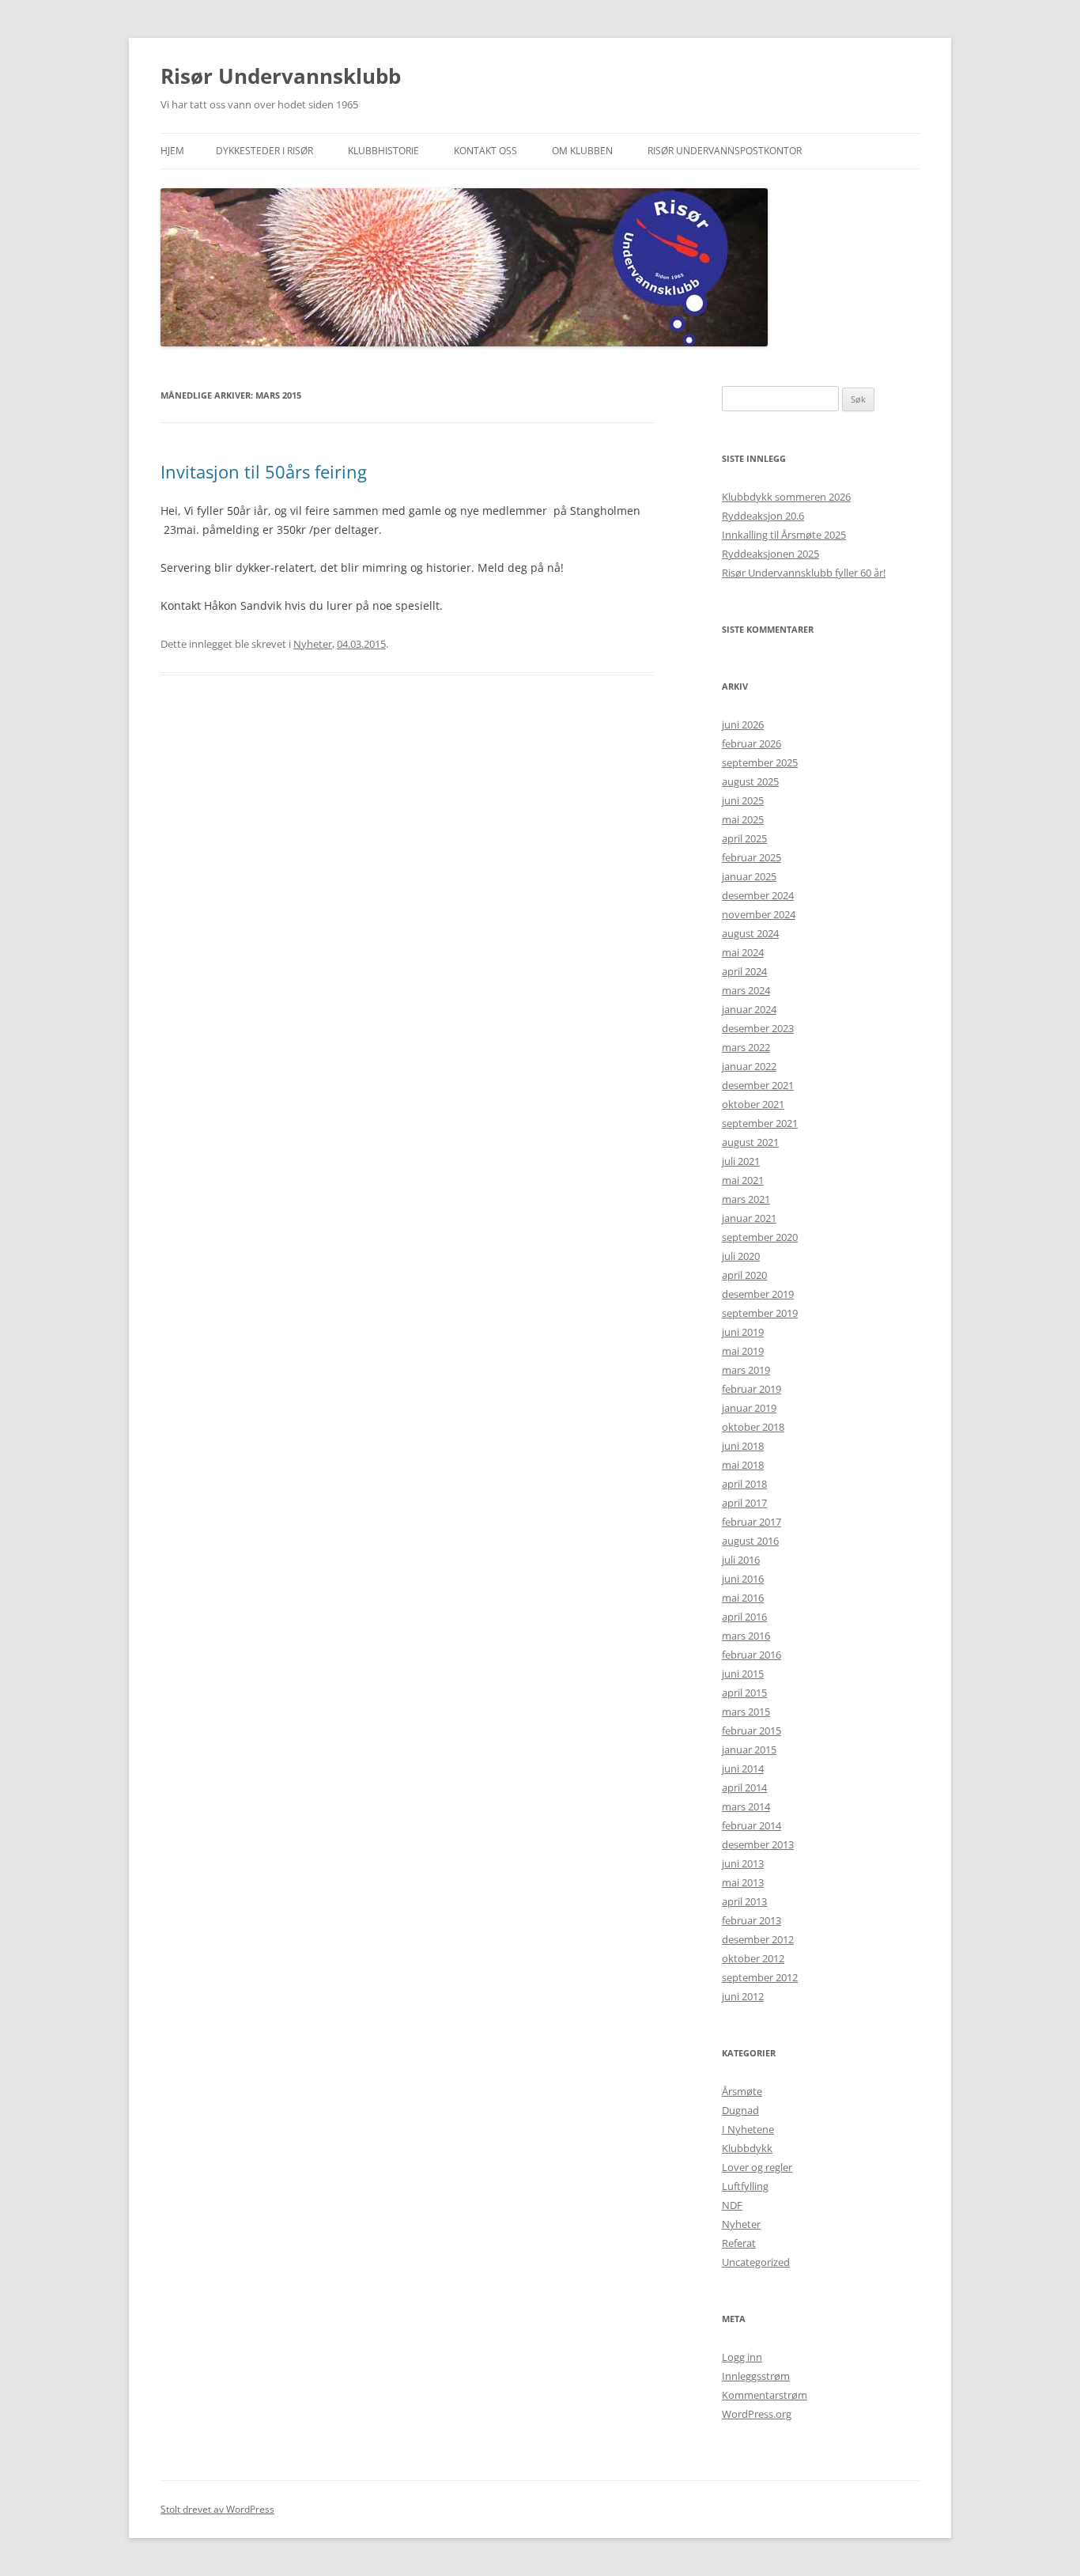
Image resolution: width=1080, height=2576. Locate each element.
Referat (739, 2243)
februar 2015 (751, 1731)
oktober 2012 (753, 1958)
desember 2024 (758, 895)
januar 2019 (749, 1408)
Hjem (172, 151)
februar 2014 (751, 1825)
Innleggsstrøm (756, 2376)
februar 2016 (751, 1655)
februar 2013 (751, 1920)
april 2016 (744, 1617)
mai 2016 (743, 1598)
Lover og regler (757, 2167)
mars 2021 (746, 1199)
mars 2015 (746, 1712)
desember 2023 (758, 1028)
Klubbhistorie (383, 151)
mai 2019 (743, 1351)
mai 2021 (743, 1180)
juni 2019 (743, 1332)
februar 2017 (751, 1522)
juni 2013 (743, 1863)
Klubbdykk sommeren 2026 (786, 497)
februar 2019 (751, 1389)
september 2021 (760, 1123)
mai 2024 (743, 952)
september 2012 (760, 1977)
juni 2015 (743, 1674)
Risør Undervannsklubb (281, 76)
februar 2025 (751, 857)
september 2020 (760, 1237)
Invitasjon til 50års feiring (264, 471)
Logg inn (742, 2357)
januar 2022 (749, 1066)
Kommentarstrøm (765, 2395)
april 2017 (744, 1503)
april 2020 (744, 1275)
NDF (732, 2205)
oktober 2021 (753, 1104)
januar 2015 (749, 1749)
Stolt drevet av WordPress (217, 2509)
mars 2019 (746, 1370)
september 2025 (760, 762)
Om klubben (582, 151)
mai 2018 (743, 1465)
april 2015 (744, 1693)
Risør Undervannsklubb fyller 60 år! (804, 573)
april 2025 (744, 838)
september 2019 (760, 1313)
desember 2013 (758, 1844)
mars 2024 (746, 990)
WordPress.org (757, 2414)
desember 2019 (758, 1294)
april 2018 (744, 1484)
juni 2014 (743, 1768)
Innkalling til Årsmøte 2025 (784, 535)
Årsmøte (742, 2091)
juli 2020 (741, 1256)
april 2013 (744, 1901)
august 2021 (750, 1142)
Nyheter (313, 644)
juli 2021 (741, 1161)
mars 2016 (746, 1636)
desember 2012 (758, 1939)
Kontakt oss (485, 151)
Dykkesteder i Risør (264, 151)
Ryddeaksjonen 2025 (770, 554)
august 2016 (750, 1541)
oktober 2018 (753, 1427)
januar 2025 (749, 876)
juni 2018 (743, 1446)
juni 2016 (743, 1579)
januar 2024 (749, 1009)
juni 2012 (743, 1996)
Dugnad (740, 2110)
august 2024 (750, 933)
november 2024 (759, 914)
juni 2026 (743, 724)
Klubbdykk (747, 2148)
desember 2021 (758, 1085)
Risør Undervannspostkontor (725, 151)
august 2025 (750, 781)
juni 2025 (743, 800)
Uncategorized (756, 2262)
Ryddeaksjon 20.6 (763, 516)
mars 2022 (746, 1047)
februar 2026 (751, 743)
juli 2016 (741, 1560)
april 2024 (744, 971)
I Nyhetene (748, 2129)
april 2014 (744, 1787)
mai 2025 (743, 819)
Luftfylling (745, 2186)
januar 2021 (749, 1218)
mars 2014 (746, 1806)
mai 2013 (743, 1882)
